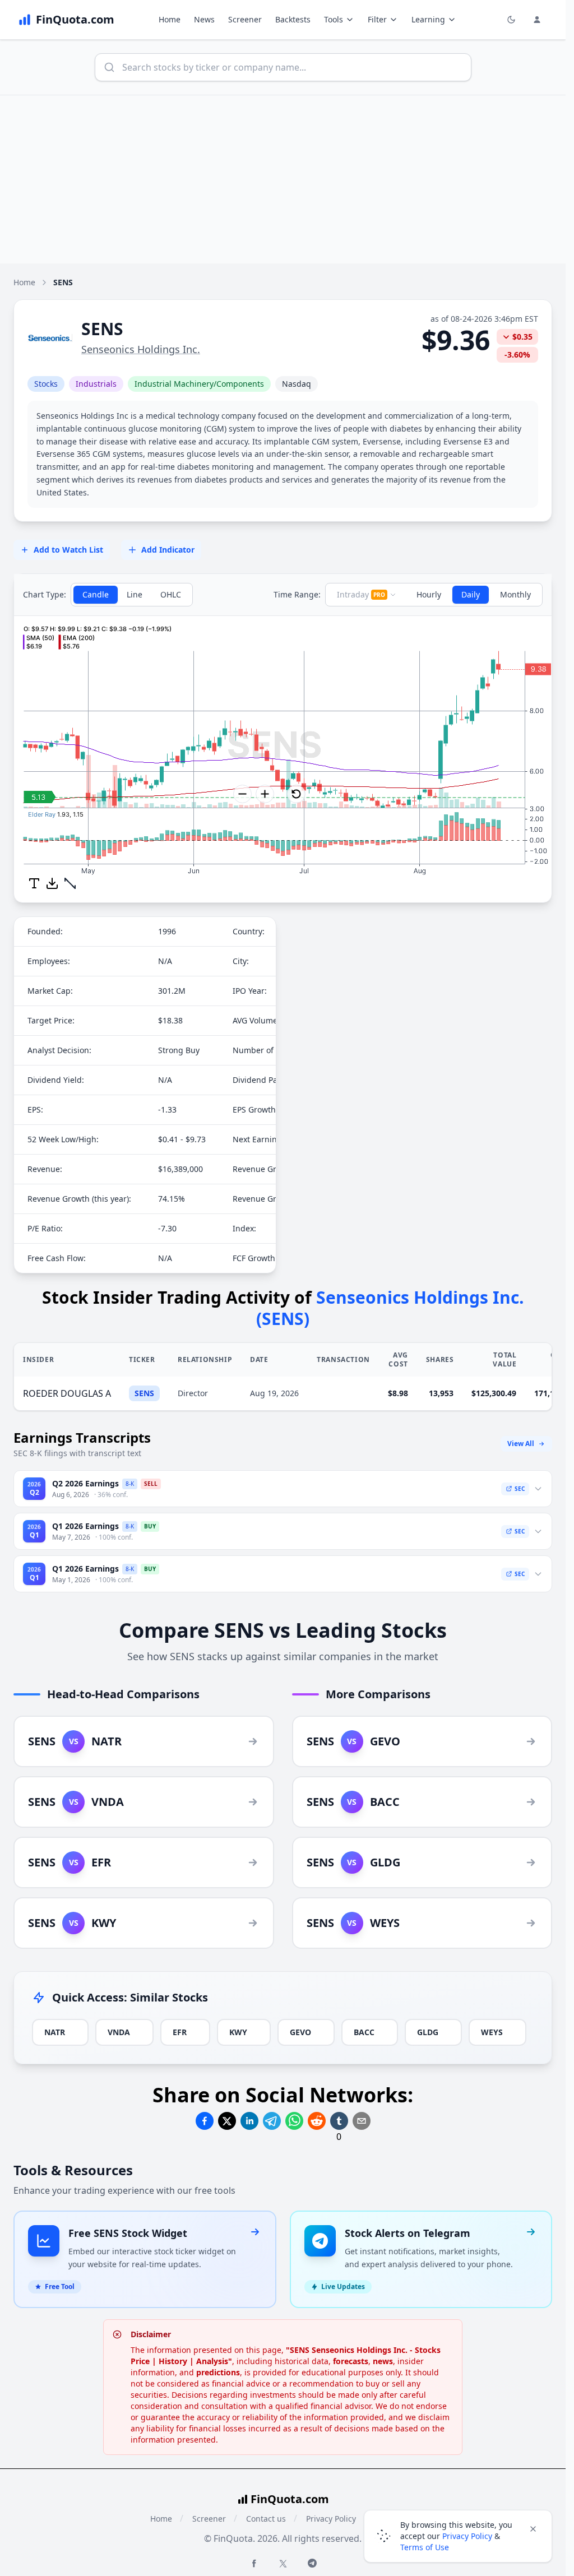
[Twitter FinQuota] (283, 2559)
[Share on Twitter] (227, 2116)
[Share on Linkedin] (249, 2116)
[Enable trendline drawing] (70, 878)
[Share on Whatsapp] (294, 2116)
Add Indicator (168, 550)
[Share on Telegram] (272, 2116)
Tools (334, 19)
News (204, 19)
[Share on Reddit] (317, 2116)
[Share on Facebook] (205, 2116)
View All (521, 1438)
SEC (520, 1484)
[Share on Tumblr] (339, 2116)
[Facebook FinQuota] (254, 2558)
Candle (96, 594)
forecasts (351, 2356)
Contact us (266, 2514)
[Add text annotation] (34, 878)
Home (170, 19)
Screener (245, 19)
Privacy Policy (331, 2514)
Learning (428, 19)
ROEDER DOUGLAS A (67, 1388)
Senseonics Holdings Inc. (141, 349)
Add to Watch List (68, 550)
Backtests (293, 19)
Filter (377, 19)
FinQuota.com (290, 2494)
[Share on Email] (362, 2116)
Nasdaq (297, 384)
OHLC (171, 594)
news (383, 2356)
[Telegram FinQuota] (312, 2558)
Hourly (429, 594)
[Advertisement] (287, 179)
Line (135, 594)
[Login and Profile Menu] (537, 20)
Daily (471, 594)
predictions (218, 2367)
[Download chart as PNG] (52, 878)
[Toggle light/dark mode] (511, 20)
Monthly (515, 594)
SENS (144, 1388)
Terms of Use (425, 2547)
